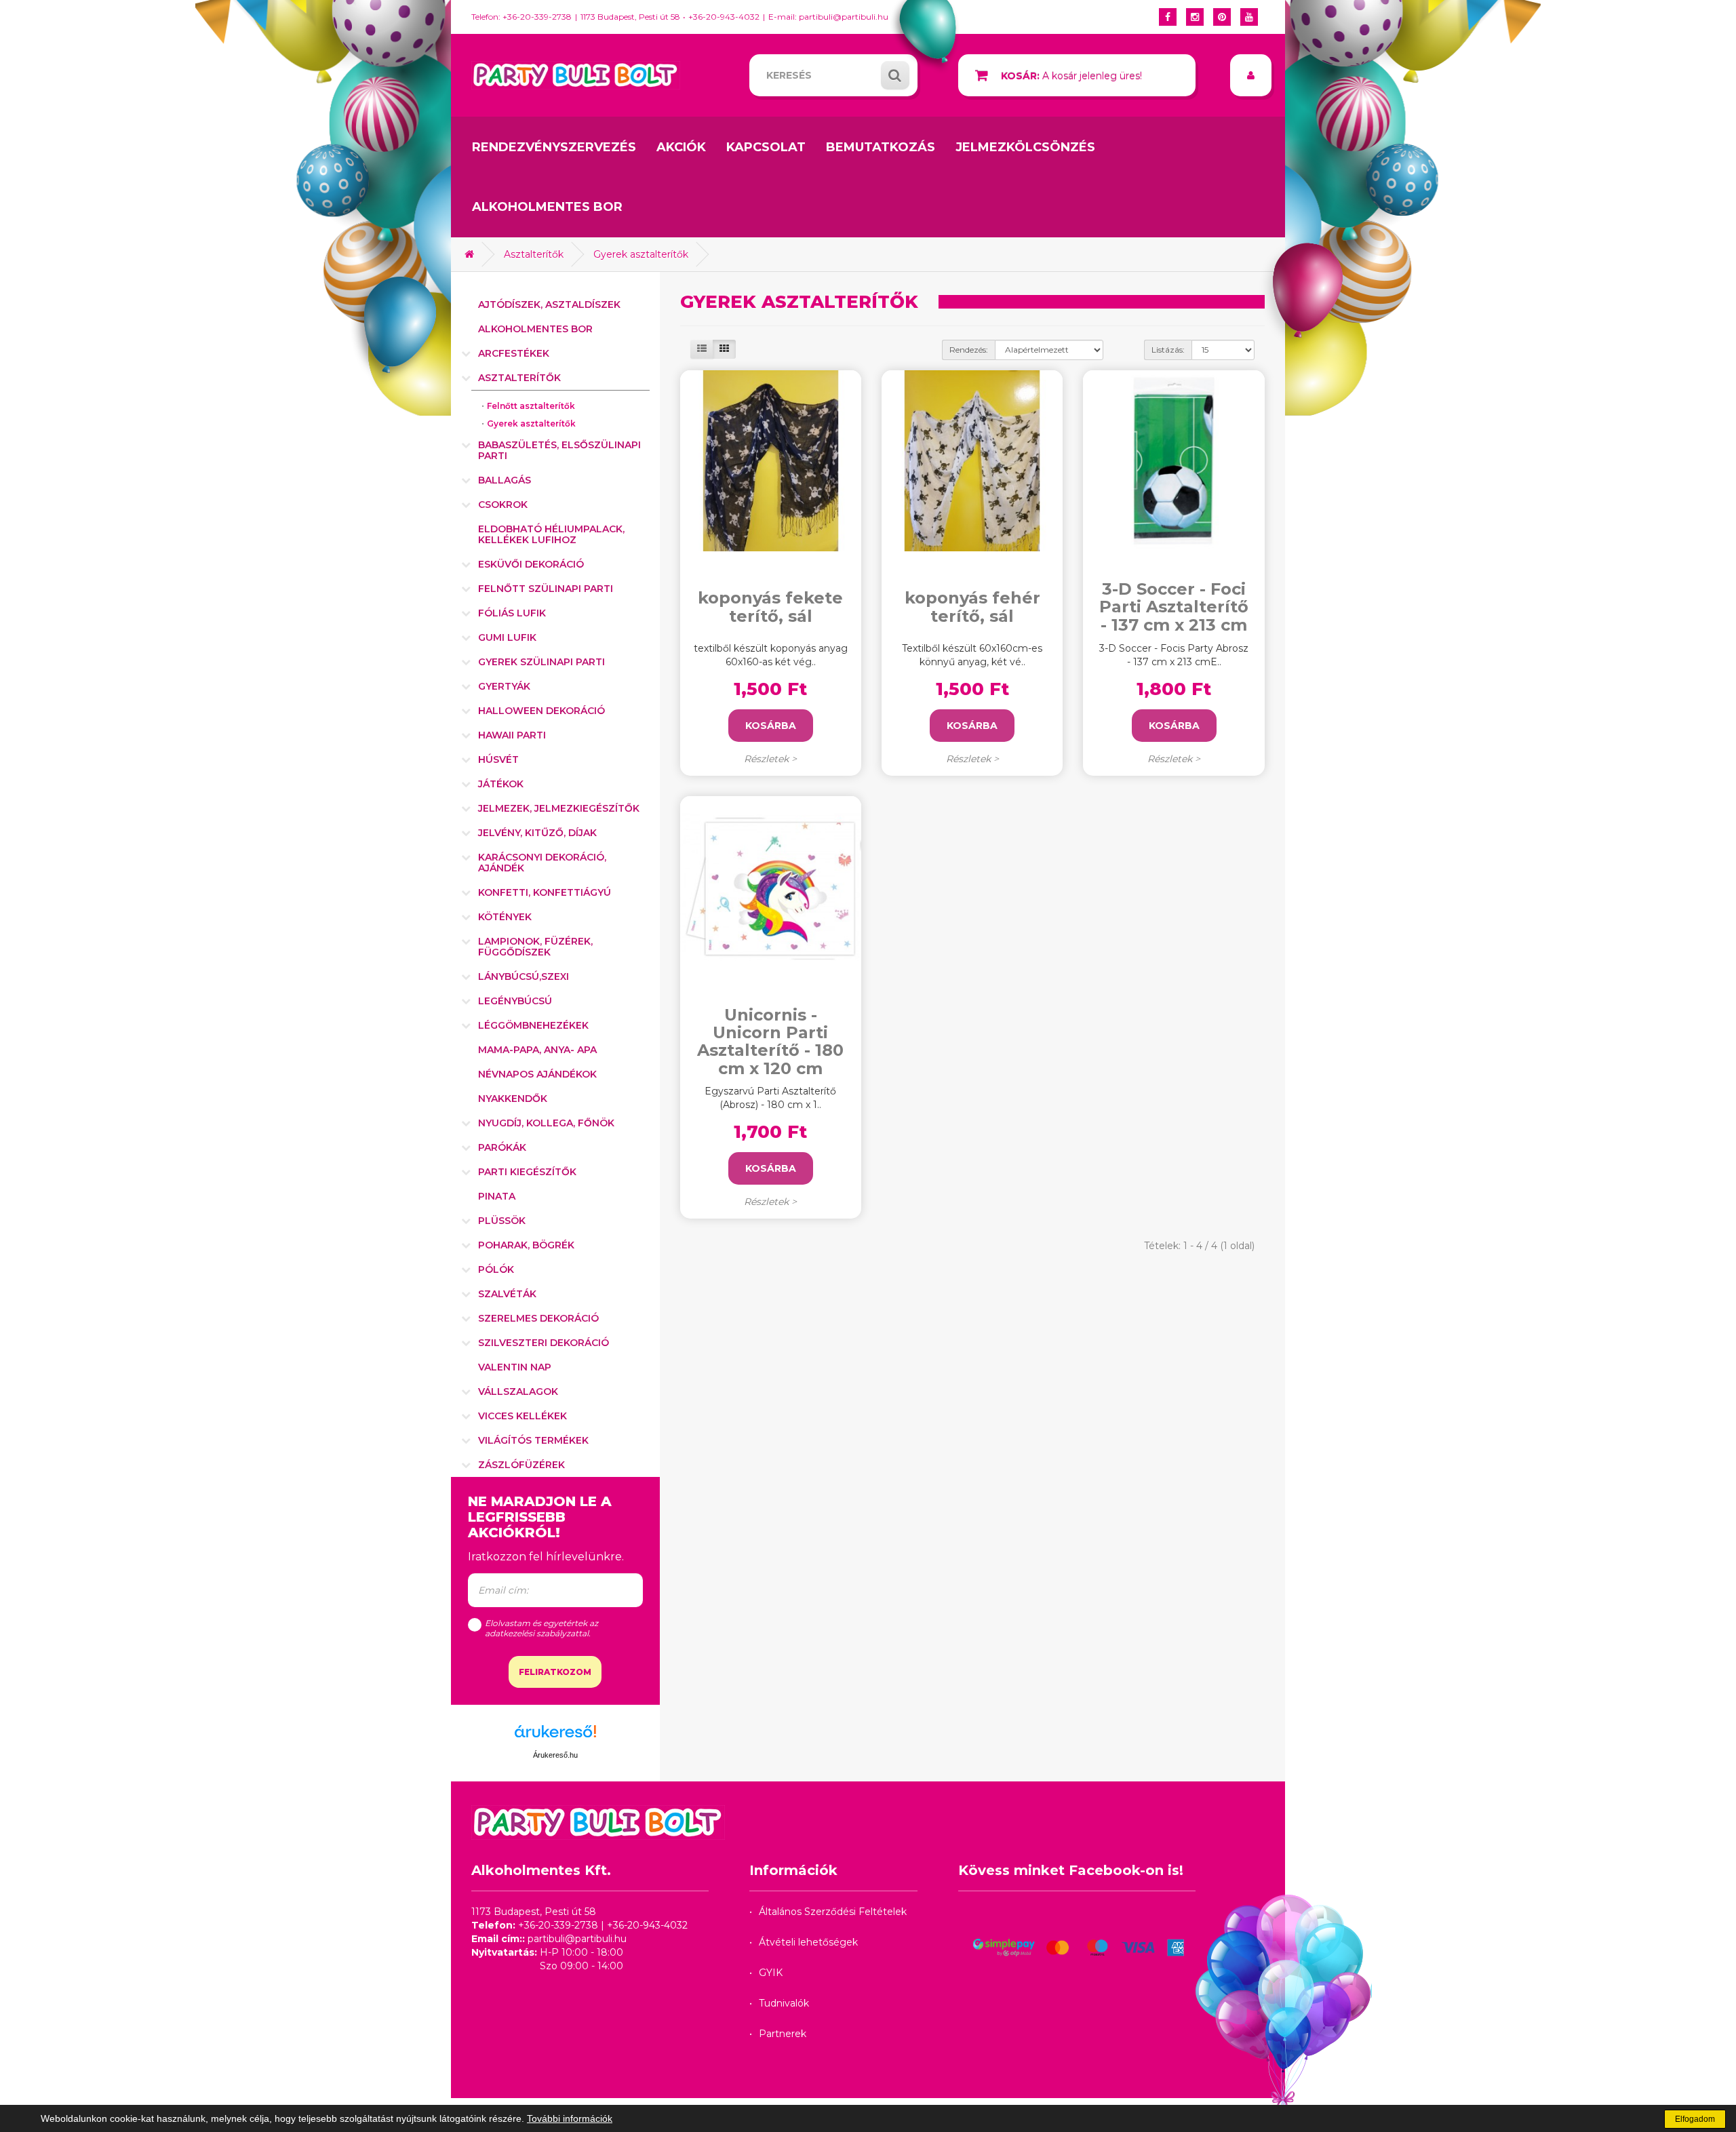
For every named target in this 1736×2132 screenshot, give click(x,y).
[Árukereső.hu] (555, 1736)
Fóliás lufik (512, 613)
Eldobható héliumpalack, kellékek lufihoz (551, 534)
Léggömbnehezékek (533, 1025)
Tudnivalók (784, 2003)
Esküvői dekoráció (531, 564)
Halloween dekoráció (541, 711)
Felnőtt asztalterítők (531, 406)
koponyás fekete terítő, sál (770, 607)
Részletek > (770, 759)
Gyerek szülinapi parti (541, 662)
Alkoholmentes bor (547, 207)
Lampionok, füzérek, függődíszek (535, 947)
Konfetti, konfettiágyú (545, 892)
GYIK (771, 1973)
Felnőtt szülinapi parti (546, 589)
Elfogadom (1695, 2119)
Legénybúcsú (515, 1001)
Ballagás (505, 480)
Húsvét (498, 759)
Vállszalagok (518, 1391)
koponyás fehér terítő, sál (972, 607)
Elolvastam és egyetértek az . (541, 1628)
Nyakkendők (513, 1099)
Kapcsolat (766, 147)
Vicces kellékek (522, 1416)
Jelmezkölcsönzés (1025, 147)
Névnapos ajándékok (537, 1074)
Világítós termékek (533, 1440)
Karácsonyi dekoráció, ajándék (542, 863)
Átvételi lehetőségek (808, 1942)
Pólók (496, 1269)
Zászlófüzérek (521, 1465)
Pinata (497, 1196)
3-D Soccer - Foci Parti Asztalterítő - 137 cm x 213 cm (1174, 608)
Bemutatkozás (881, 147)
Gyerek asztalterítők (641, 254)
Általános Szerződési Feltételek (833, 1912)
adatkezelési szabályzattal (537, 1633)
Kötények (505, 917)
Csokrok (503, 505)
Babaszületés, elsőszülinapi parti (559, 450)
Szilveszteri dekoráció (544, 1343)
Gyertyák (504, 686)
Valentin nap (515, 1367)
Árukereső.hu (555, 1755)
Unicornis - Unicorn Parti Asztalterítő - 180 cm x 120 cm (770, 1042)
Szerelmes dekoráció (538, 1318)
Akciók (681, 147)
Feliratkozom (555, 1672)
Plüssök (502, 1221)
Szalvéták (507, 1294)
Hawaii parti (512, 735)
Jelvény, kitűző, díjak (537, 833)
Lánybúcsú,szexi (524, 976)
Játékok (501, 784)
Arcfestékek (514, 353)
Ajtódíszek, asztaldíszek (549, 304)
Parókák (502, 1147)
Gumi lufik (507, 637)
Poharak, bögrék (526, 1245)
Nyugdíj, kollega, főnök (546, 1123)
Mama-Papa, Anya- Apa (537, 1050)
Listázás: (1168, 350)
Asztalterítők (534, 254)
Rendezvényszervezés (554, 147)
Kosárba (771, 726)
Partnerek (783, 2034)
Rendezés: (969, 350)
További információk (570, 2118)
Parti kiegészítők (527, 1172)
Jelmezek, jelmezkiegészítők (559, 808)
